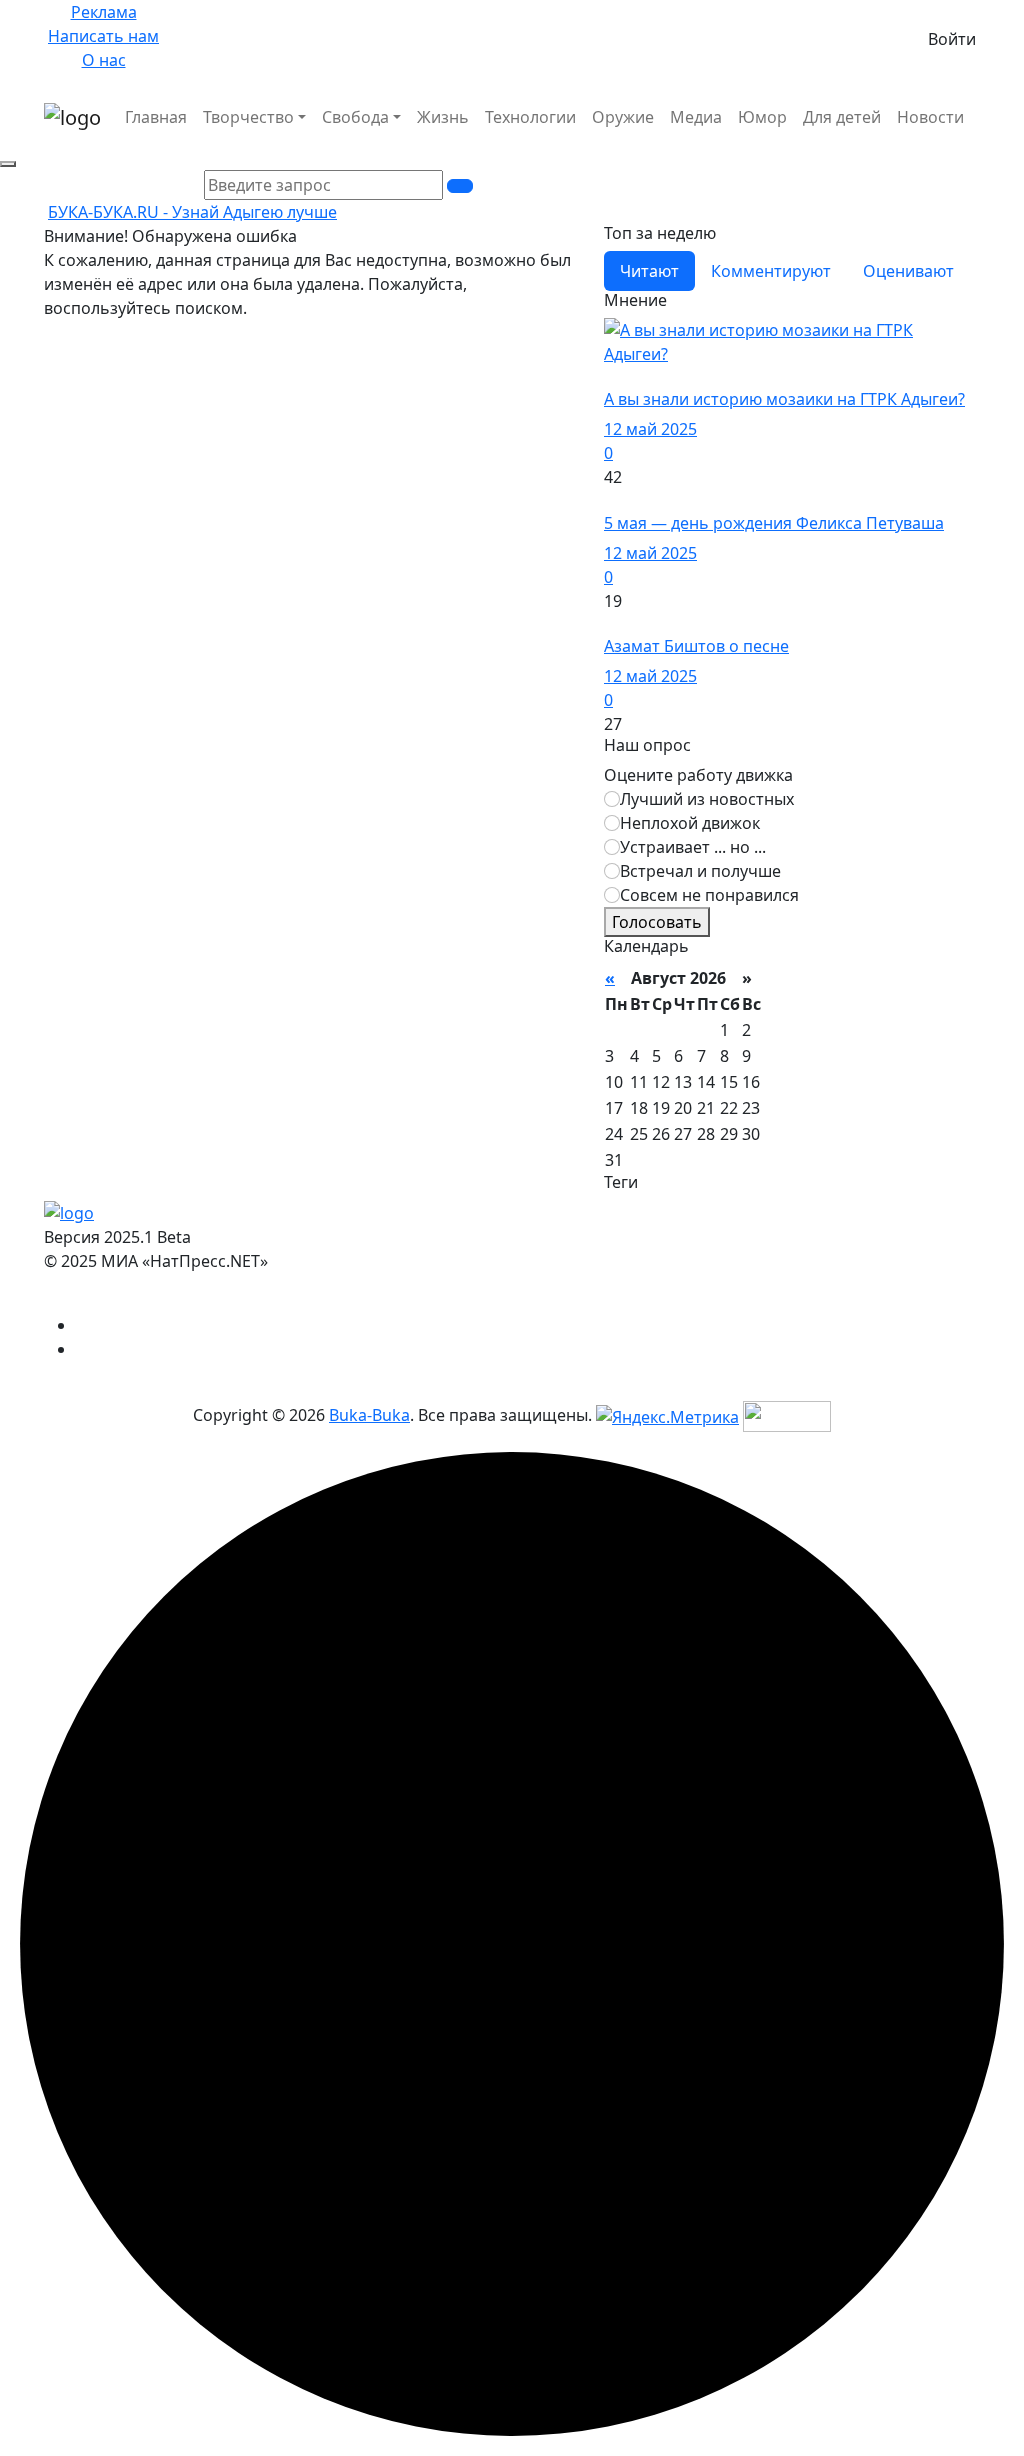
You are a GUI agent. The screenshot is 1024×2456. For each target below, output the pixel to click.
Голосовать (657, 922)
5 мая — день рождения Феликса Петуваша (774, 523)
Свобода (355, 117)
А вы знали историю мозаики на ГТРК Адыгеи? (784, 399)
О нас (104, 60)
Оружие (623, 117)
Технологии (530, 117)
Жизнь (443, 117)
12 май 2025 (650, 429)
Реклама (104, 12)
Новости (930, 117)
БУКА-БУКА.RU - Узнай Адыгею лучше (192, 212)
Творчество (248, 117)
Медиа (696, 117)
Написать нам (103, 36)
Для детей (842, 117)
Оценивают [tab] (908, 271)
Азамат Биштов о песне (696, 646)
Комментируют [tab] (771, 271)
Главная (156, 117)
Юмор (762, 117)
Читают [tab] (649, 271)
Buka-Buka (369, 1415)
